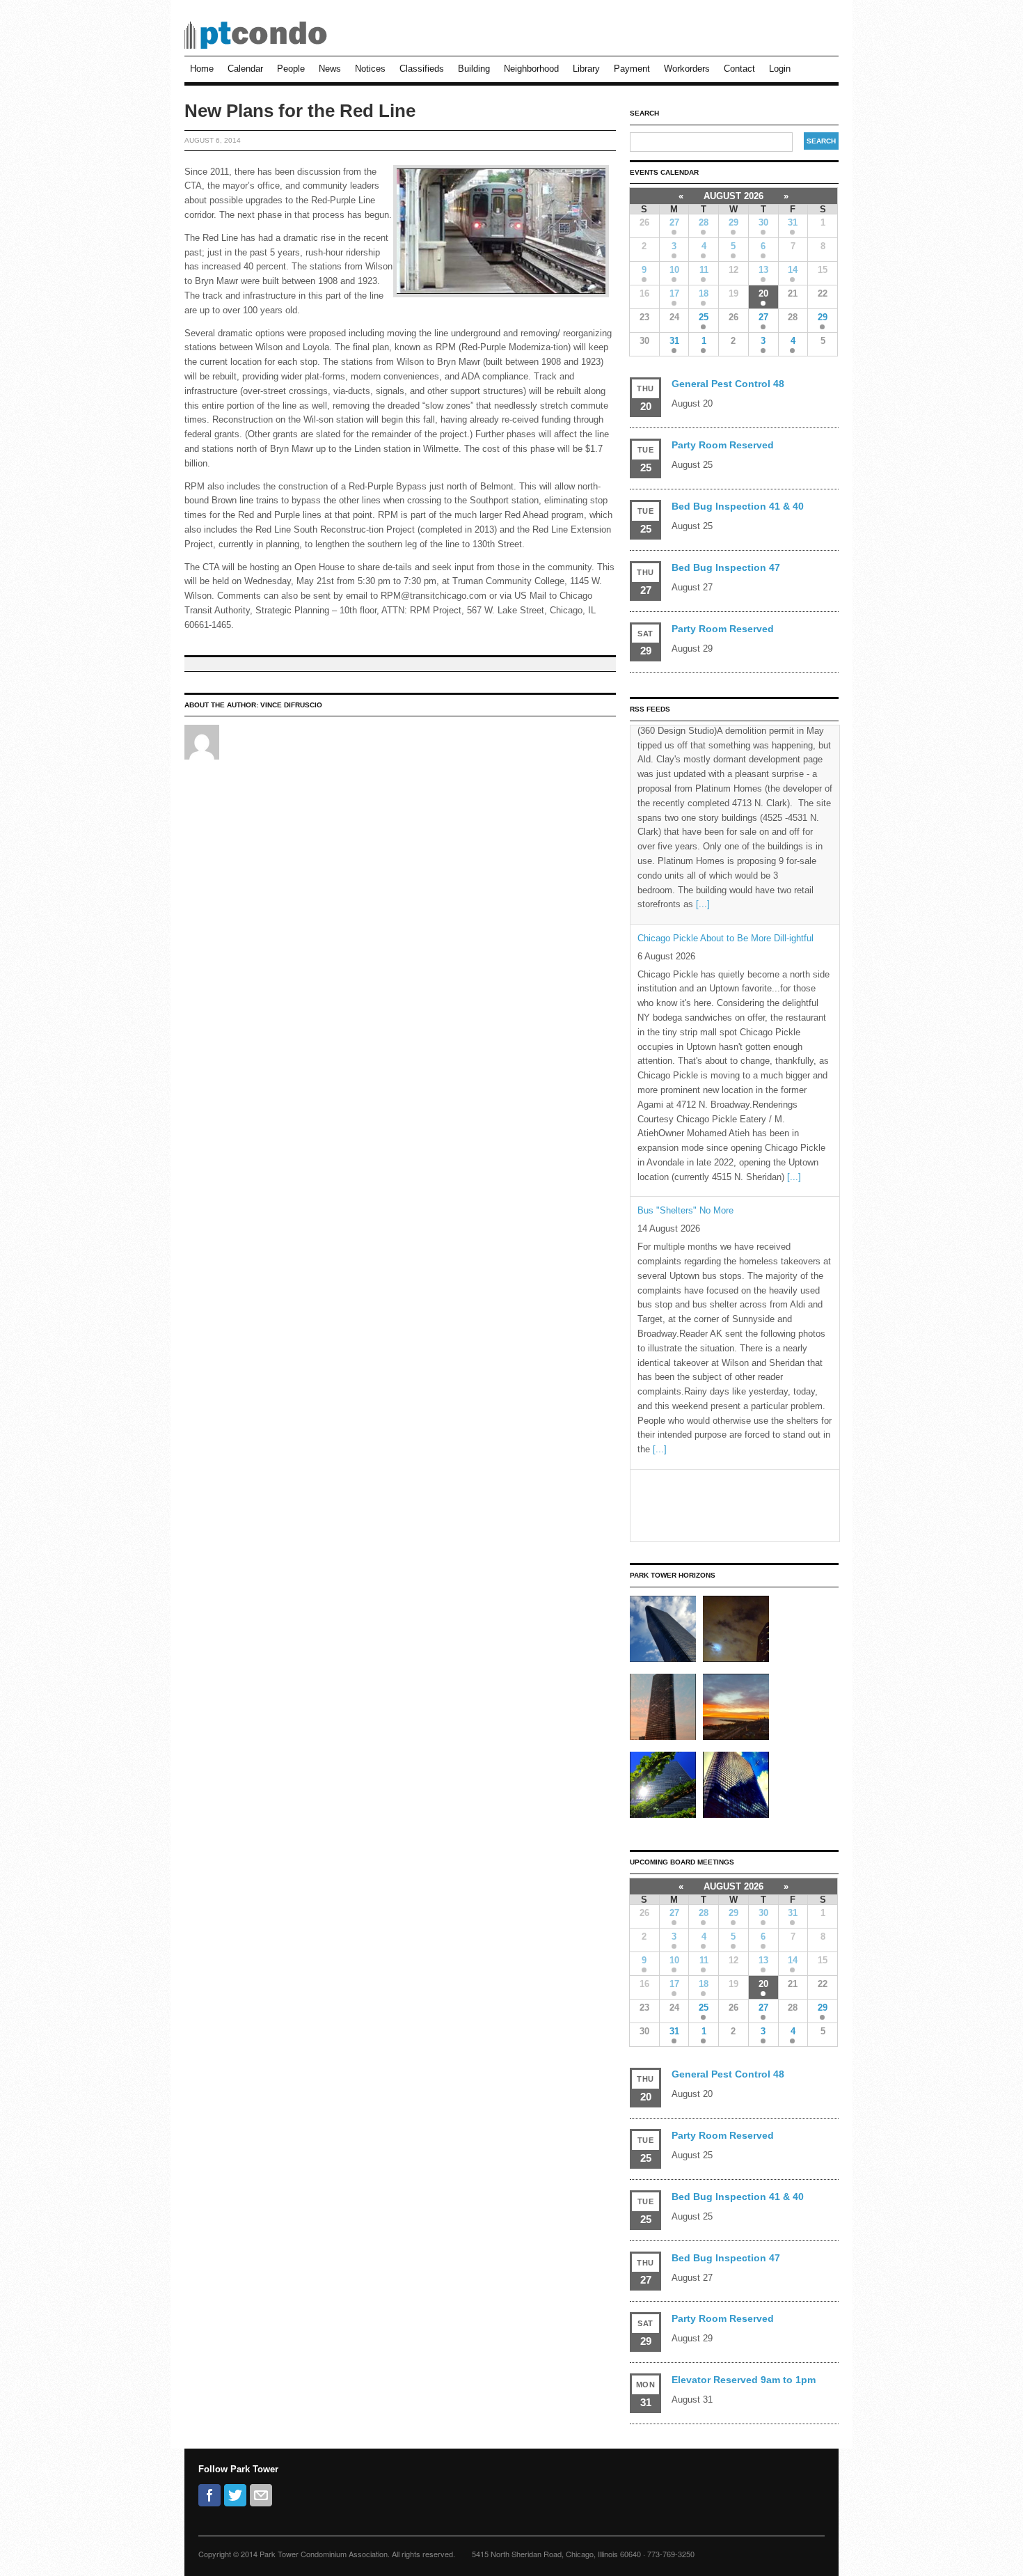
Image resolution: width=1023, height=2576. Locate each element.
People (291, 69)
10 (674, 270)
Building (474, 69)
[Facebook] (209, 2495)
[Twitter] (235, 2495)
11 (704, 270)
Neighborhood (531, 69)
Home (202, 69)
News (330, 69)
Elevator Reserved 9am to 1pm (744, 2380)
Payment (632, 69)
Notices (370, 69)
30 (763, 222)
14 (793, 270)
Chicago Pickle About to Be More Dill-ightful (725, 739)
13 (763, 270)
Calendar (245, 69)
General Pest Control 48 (728, 384)
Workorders (687, 69)
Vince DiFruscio (291, 705)
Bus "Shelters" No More (685, 1012)
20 (763, 293)
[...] (794, 978)
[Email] (261, 2495)
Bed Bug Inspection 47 (726, 567)
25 (704, 317)
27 (674, 222)
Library (586, 69)
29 (733, 222)
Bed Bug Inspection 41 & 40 (738, 506)
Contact (739, 69)
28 (704, 222)
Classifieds (422, 69)
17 (674, 293)
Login (780, 69)
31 (793, 222)
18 (704, 293)
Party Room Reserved (723, 445)
